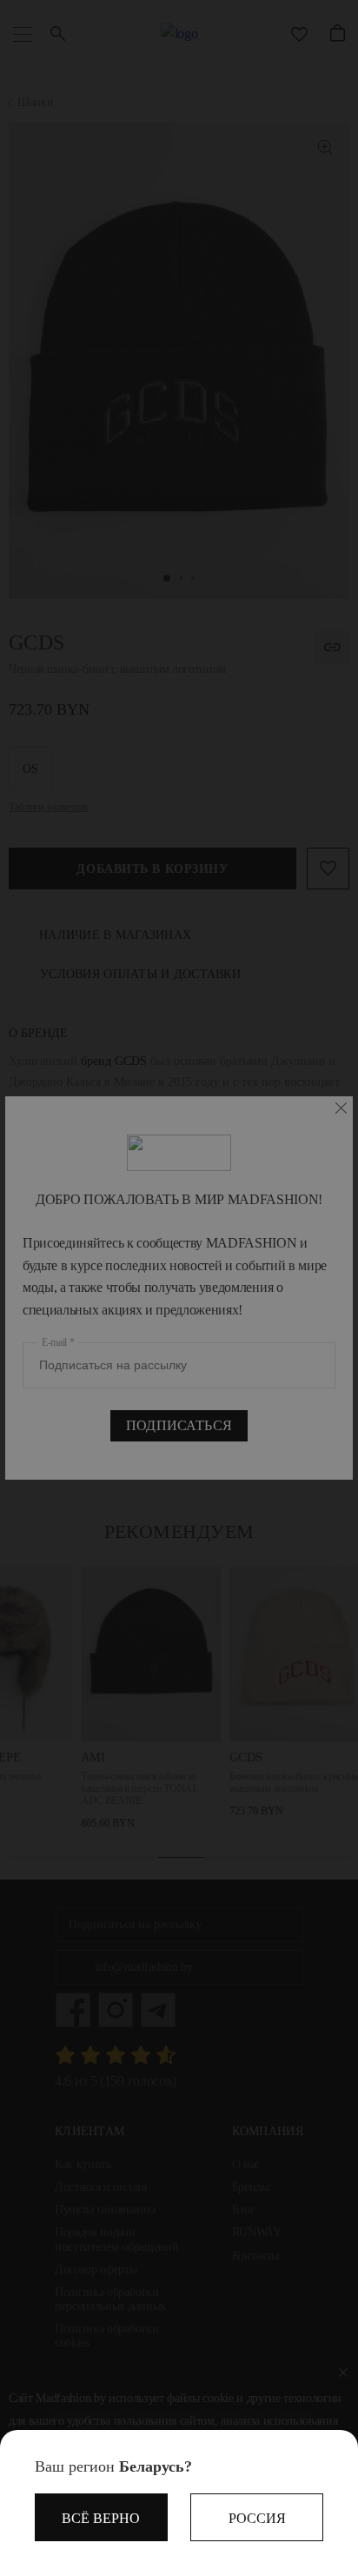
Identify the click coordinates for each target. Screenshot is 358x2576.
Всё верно (101, 2518)
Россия (257, 2518)
